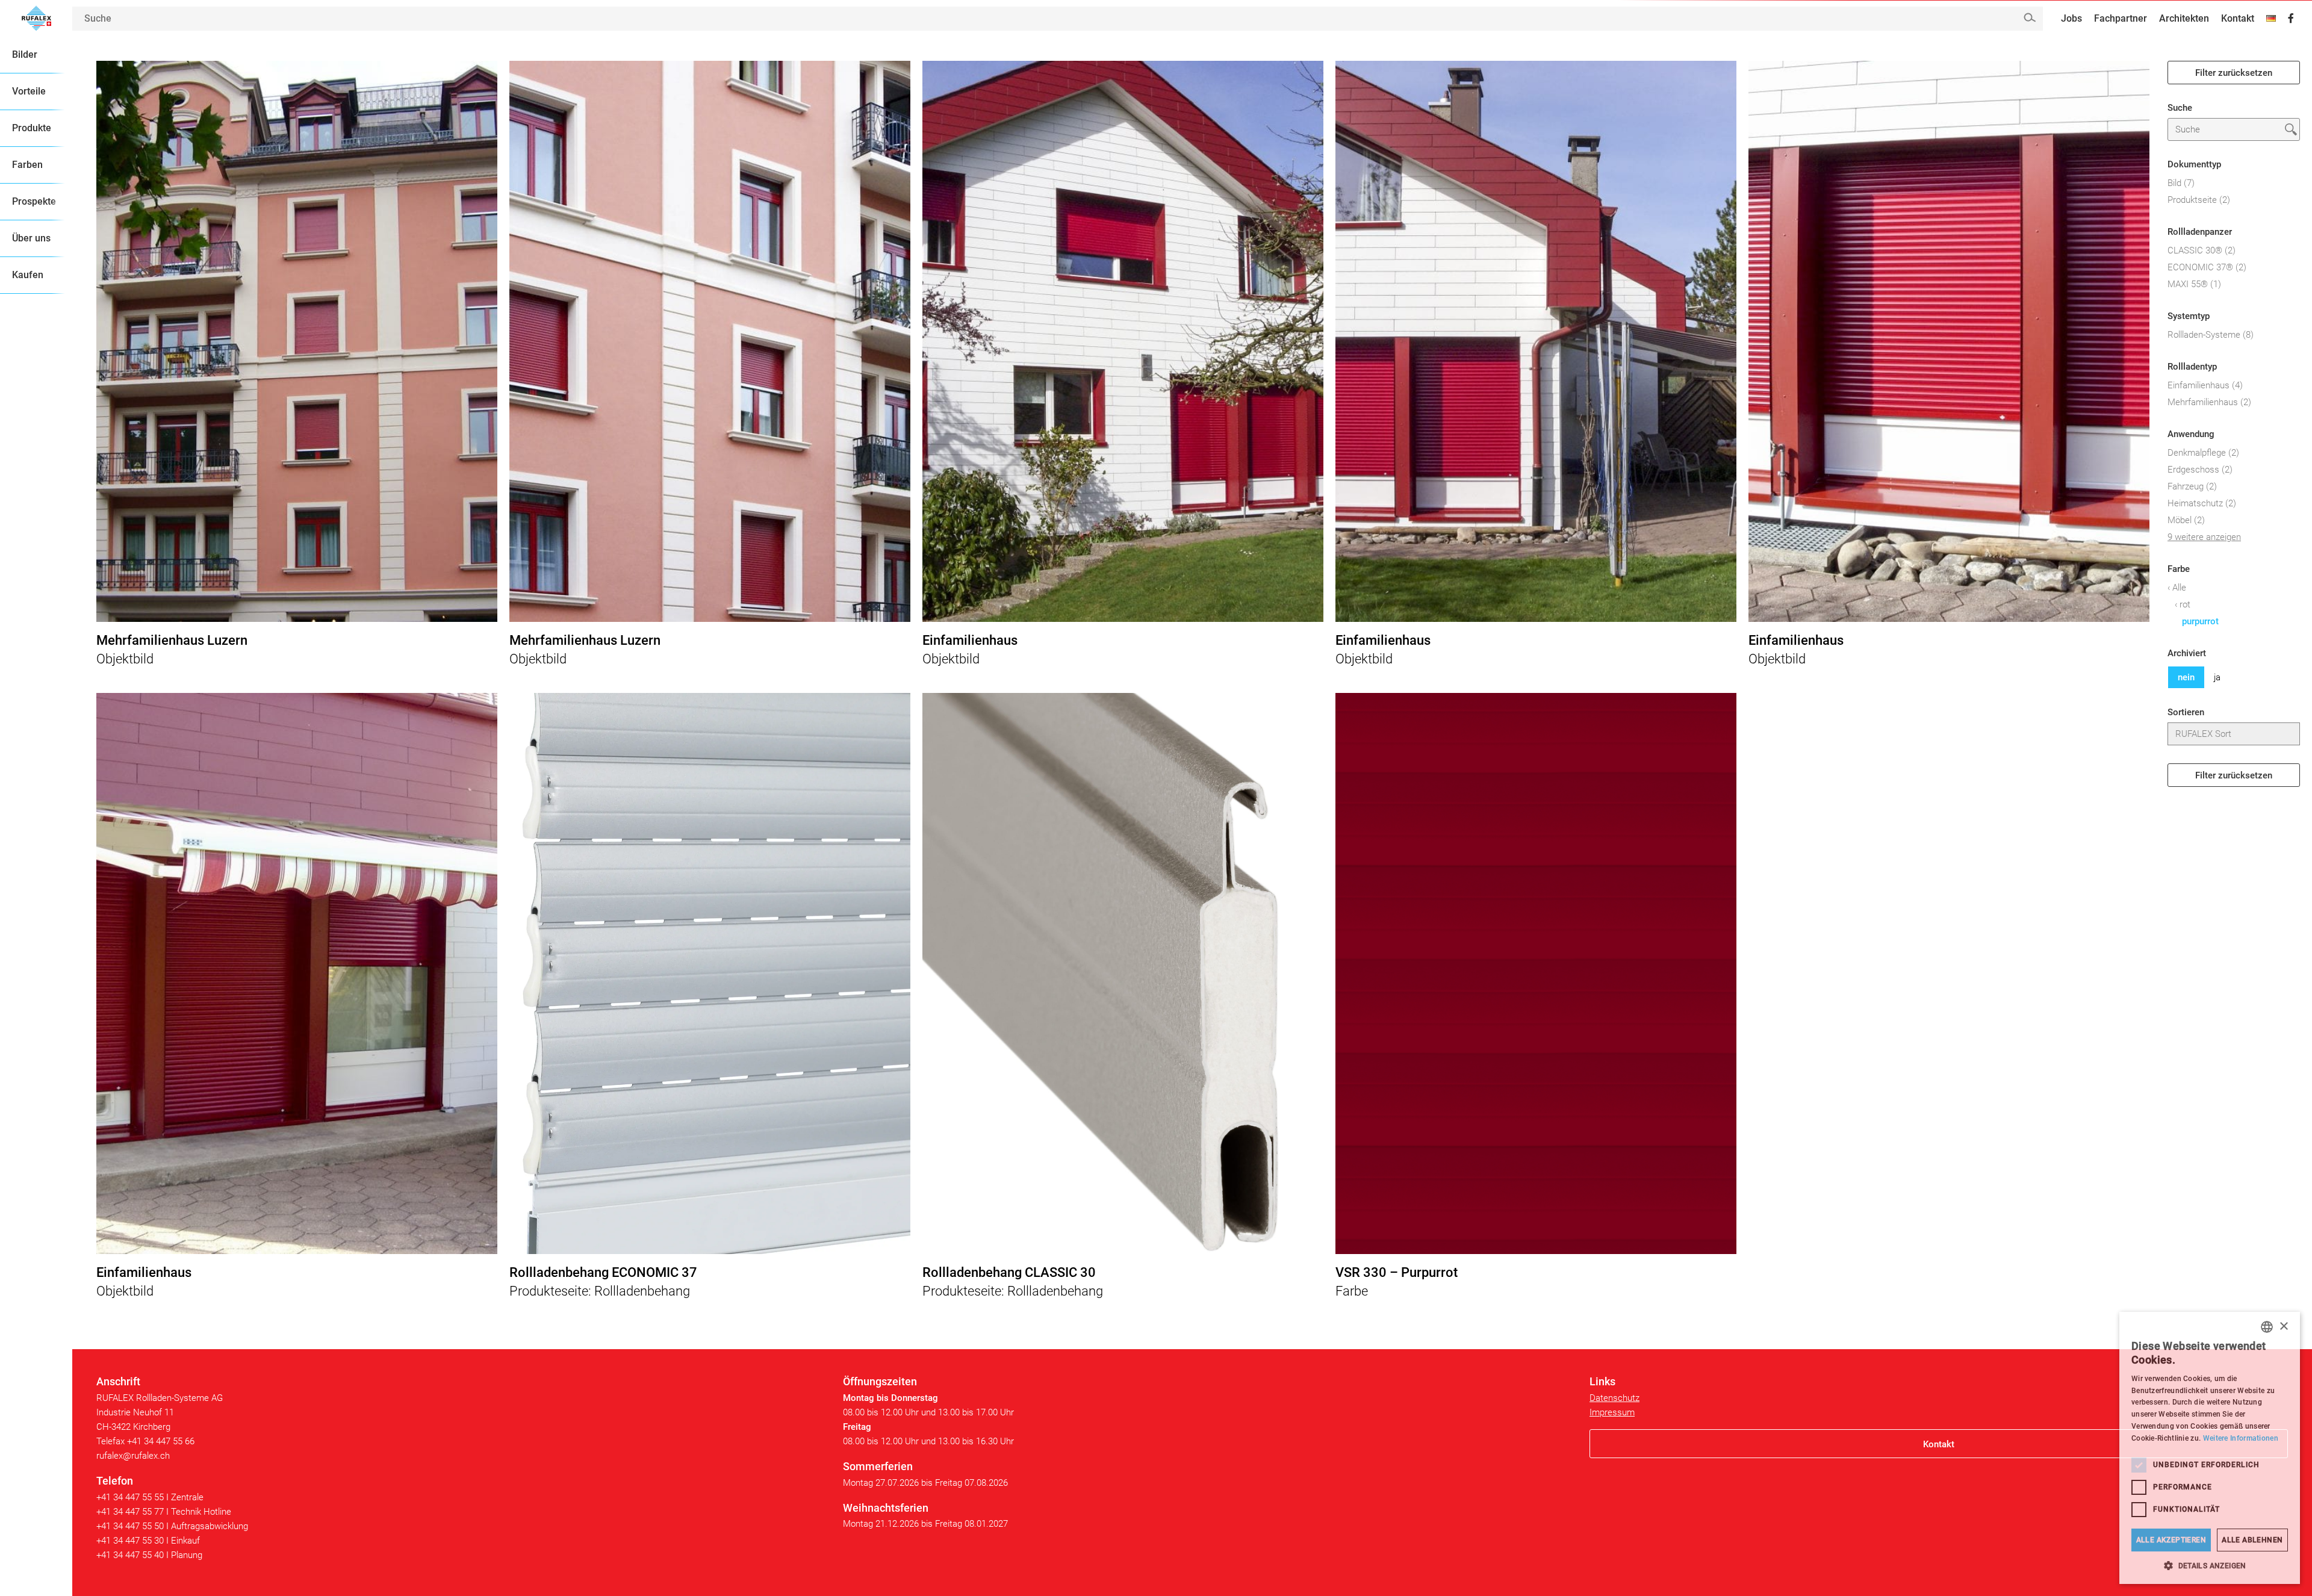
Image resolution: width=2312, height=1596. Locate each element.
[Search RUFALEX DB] (2029, 18)
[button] (2210, 1566)
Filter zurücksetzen (2234, 73)
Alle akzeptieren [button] (2171, 1540)
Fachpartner (2121, 18)
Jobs (2071, 18)
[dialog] (2210, 1448)
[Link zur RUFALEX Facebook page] (2291, 19)
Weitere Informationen (2241, 1438)
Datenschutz (1614, 1398)
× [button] (2283, 1327)
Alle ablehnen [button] (2252, 1540)
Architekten (2184, 18)
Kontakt (2238, 18)
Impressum (1612, 1412)
